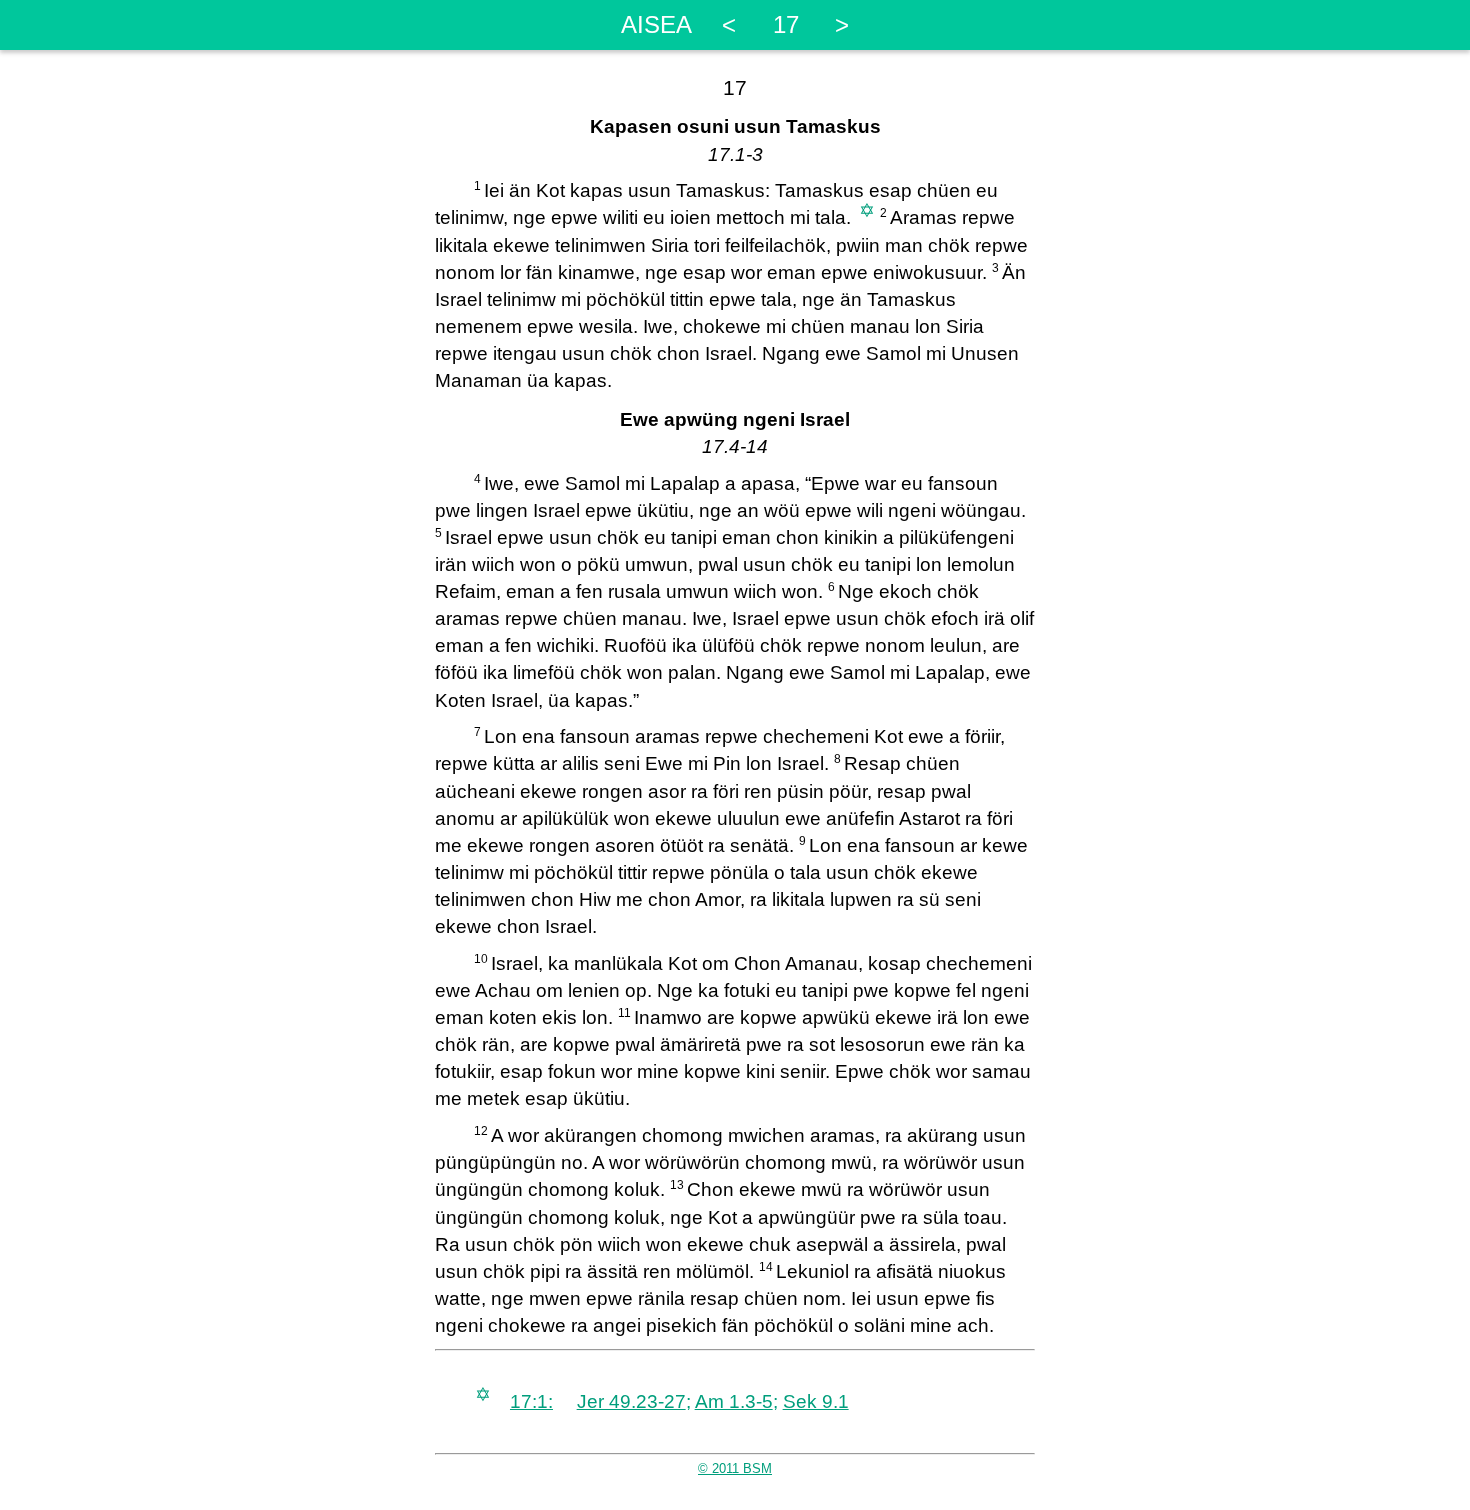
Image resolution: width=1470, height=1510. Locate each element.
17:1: (531, 1401)
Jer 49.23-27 (631, 1401)
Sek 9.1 (816, 1401)
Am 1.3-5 (734, 1401)
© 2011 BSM (735, 1468)
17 (786, 24)
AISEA (656, 24)
